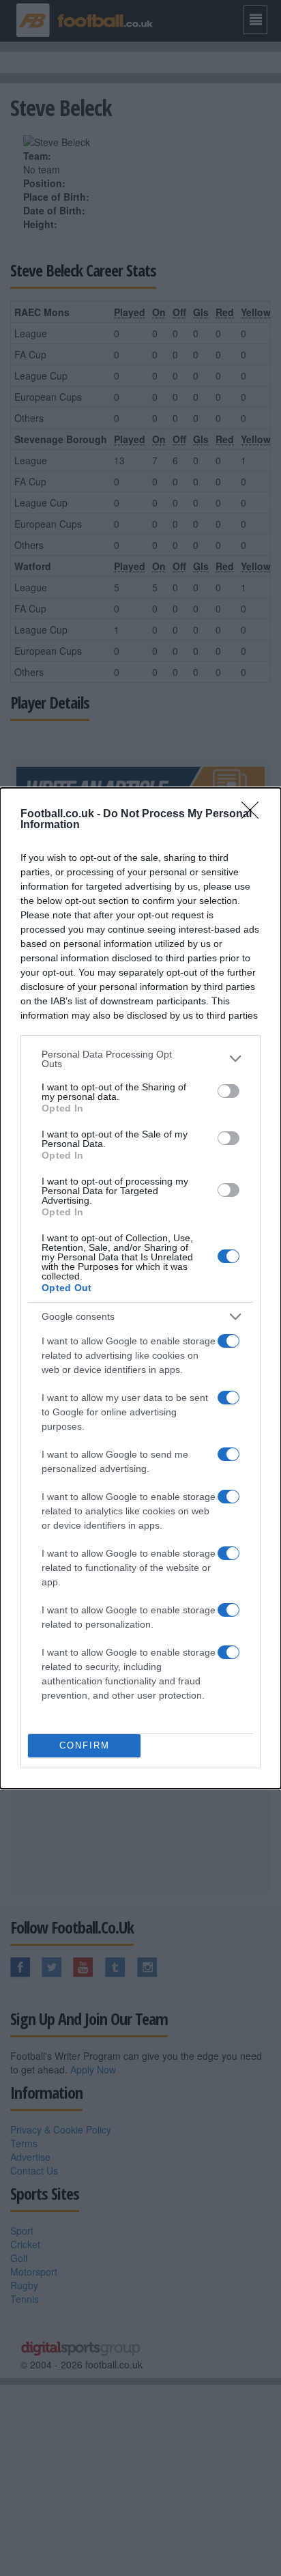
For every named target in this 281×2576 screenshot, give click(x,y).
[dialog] (140, 1288)
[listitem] (140, 1059)
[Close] (254, 815)
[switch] (228, 1091)
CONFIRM (85, 1745)
